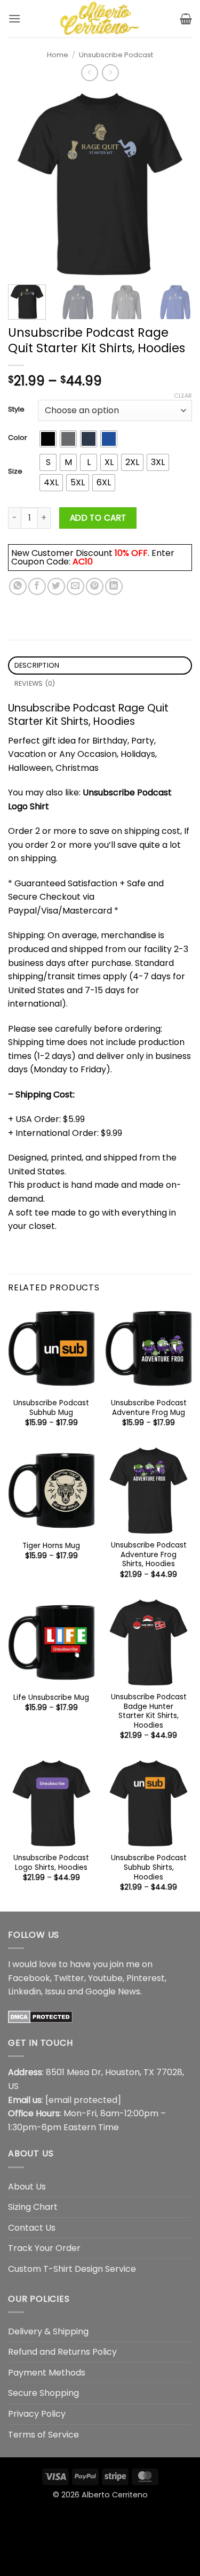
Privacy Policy (37, 2414)
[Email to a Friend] (75, 587)
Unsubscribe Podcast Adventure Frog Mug (149, 1408)
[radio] (48, 439)
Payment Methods (47, 2373)
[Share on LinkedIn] (114, 587)
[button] (14, 18)
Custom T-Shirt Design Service (72, 2269)
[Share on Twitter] (56, 587)
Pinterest (146, 1978)
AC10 (83, 562)
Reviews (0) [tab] (35, 683)
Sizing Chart (33, 2207)
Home (58, 55)
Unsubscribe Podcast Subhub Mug (51, 1408)
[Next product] (89, 72)
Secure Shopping (43, 2393)
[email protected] (83, 2100)
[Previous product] (110, 72)
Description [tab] (37, 665)
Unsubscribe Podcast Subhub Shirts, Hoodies (149, 1867)
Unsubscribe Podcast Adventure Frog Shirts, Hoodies (149, 1555)
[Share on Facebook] (37, 587)
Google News (113, 1991)
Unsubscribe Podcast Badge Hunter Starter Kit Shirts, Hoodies (149, 1711)
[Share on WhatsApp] (18, 587)
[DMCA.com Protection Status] (40, 2017)
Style (16, 409)
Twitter (69, 1978)
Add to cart (98, 518)
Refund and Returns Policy (62, 2352)
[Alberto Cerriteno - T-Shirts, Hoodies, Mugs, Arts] (100, 19)
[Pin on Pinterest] (95, 587)
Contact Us (32, 2228)
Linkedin (25, 1991)
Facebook (29, 1978)
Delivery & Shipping (48, 2331)
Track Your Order (44, 2248)
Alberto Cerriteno (115, 2495)
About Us (27, 2187)
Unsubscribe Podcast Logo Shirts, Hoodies (51, 1863)
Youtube (105, 1978)
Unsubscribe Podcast (116, 55)
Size (15, 471)
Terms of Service (43, 2435)
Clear (183, 396)
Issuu (55, 1991)
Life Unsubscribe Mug (51, 1698)
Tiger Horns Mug (51, 1546)
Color (18, 438)
